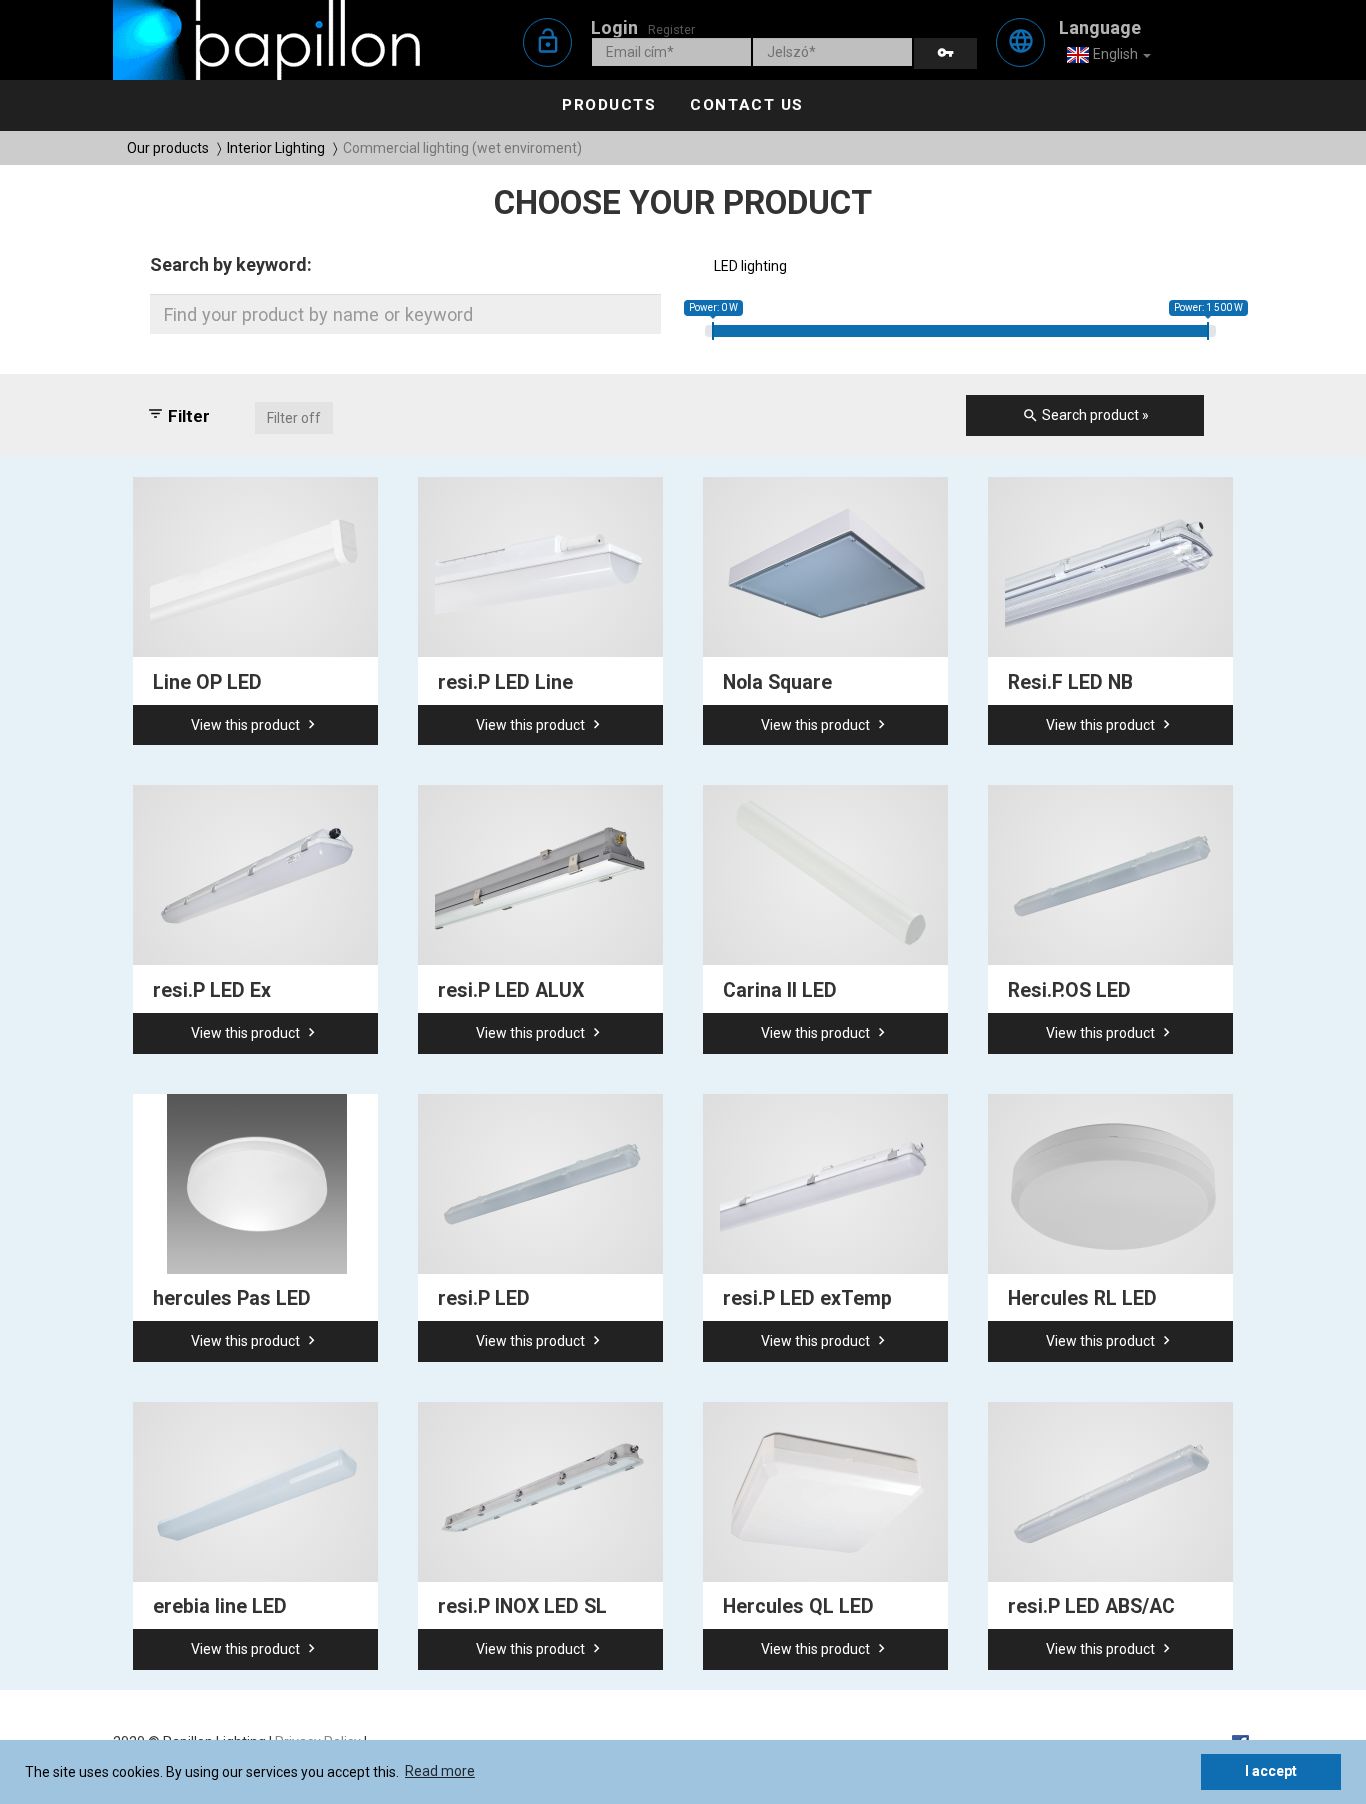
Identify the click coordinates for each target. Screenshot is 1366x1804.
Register (671, 29)
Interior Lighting (276, 148)
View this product (255, 724)
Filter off (294, 418)
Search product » (1085, 415)
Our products (168, 148)
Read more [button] (440, 1771)
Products (609, 105)
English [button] (1115, 54)
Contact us (746, 105)
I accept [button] (1271, 1771)
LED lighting (750, 266)
